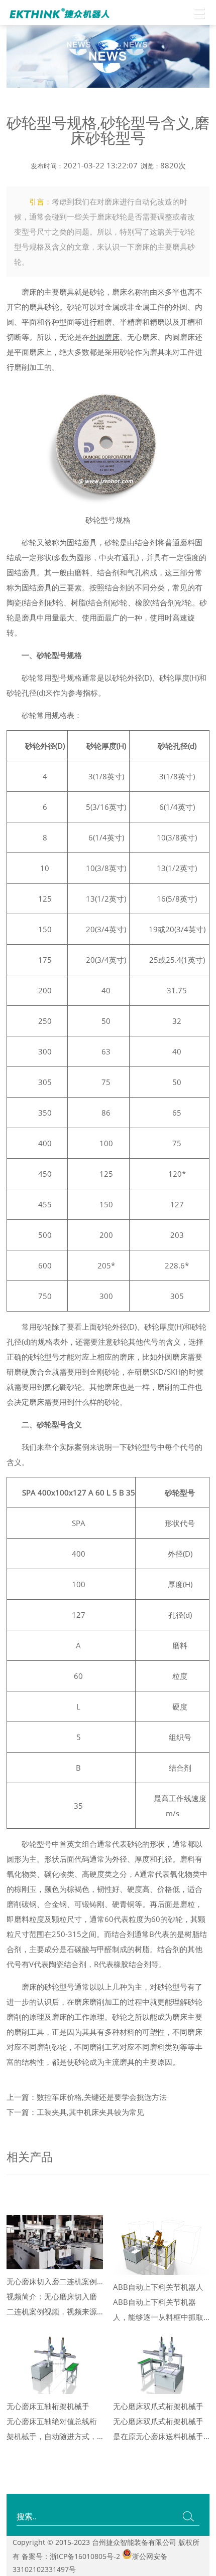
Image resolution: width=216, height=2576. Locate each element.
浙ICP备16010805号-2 (85, 2556)
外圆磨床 (104, 337)
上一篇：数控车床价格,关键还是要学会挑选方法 (87, 2097)
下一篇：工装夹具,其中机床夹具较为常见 (75, 2112)
